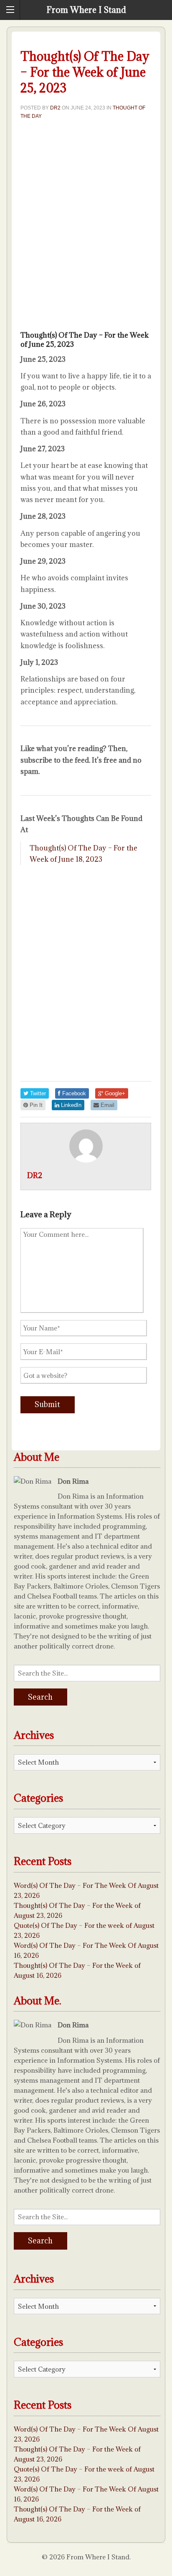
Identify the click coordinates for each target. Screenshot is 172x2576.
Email (107, 1105)
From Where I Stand (86, 10)
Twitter (37, 1093)
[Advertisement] (86, 228)
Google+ (114, 1093)
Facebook (73, 1093)
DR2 (55, 108)
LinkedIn (70, 1105)
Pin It (35, 1105)
